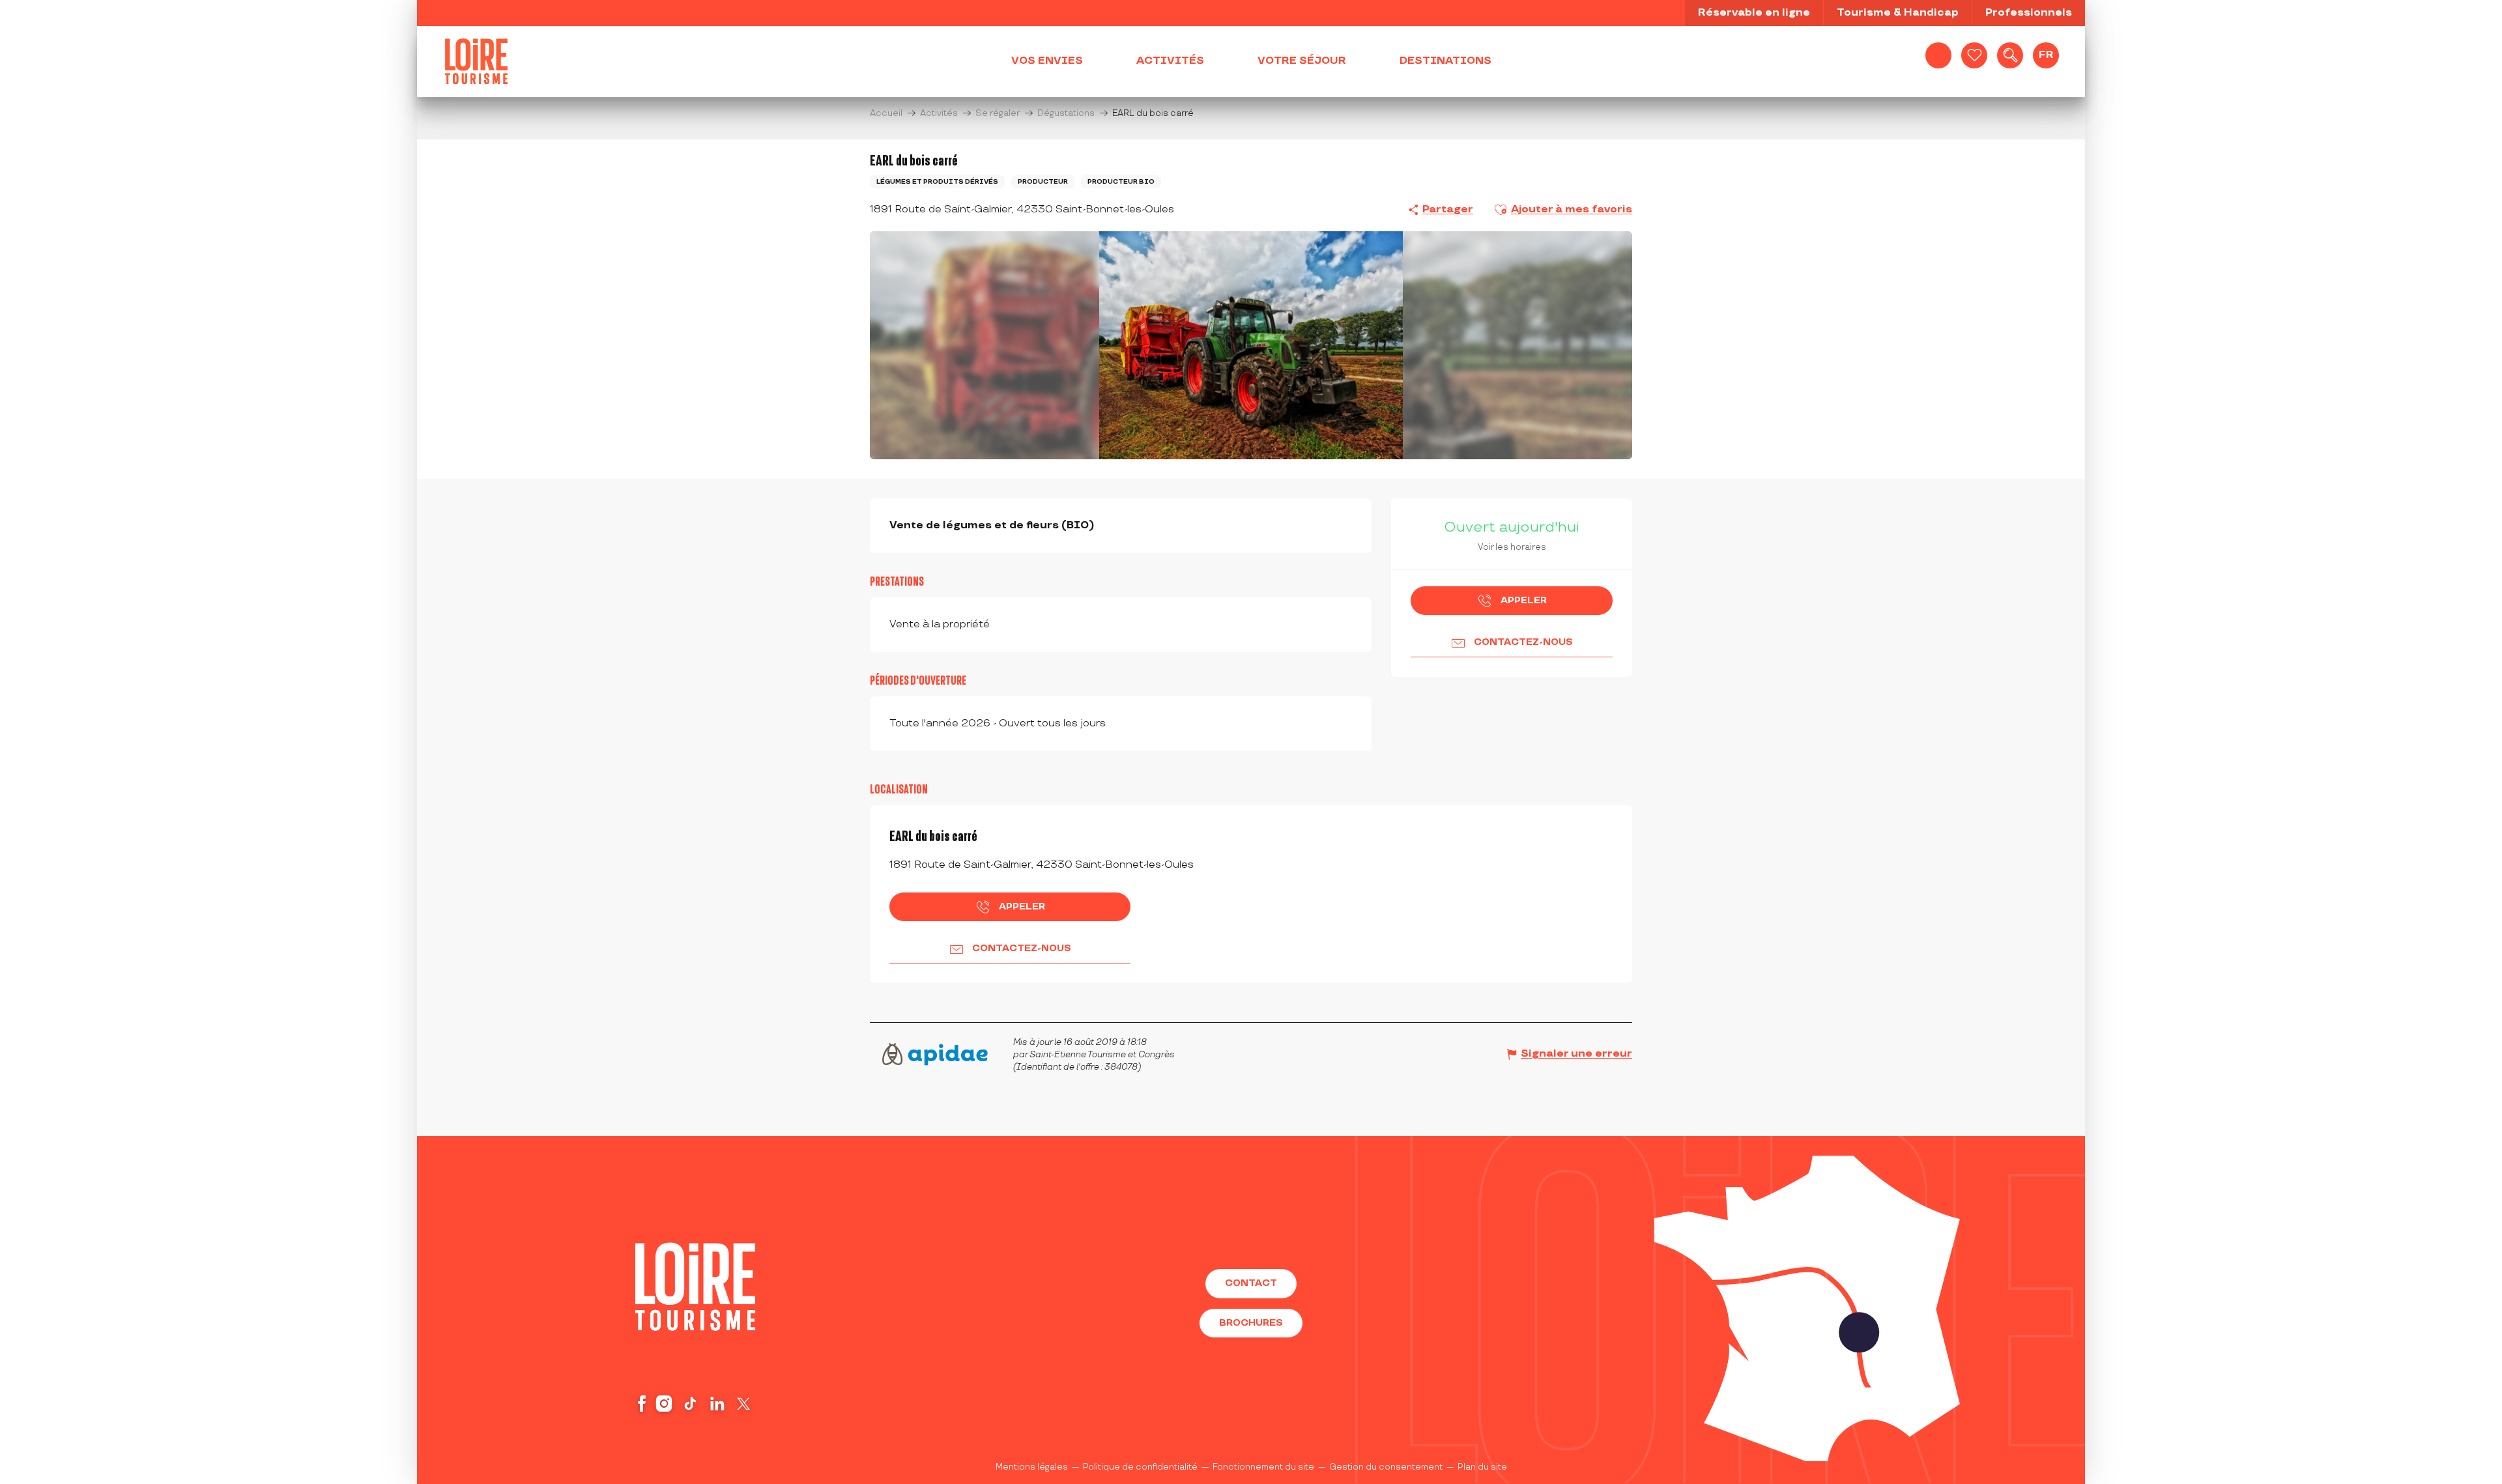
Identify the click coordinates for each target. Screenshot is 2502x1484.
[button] (2010, 55)
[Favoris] (1974, 55)
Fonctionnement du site (1263, 1467)
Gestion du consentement (1386, 1467)
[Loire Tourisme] (476, 61)
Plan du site (1482, 1467)
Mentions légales (1032, 1467)
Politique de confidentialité (1140, 1467)
